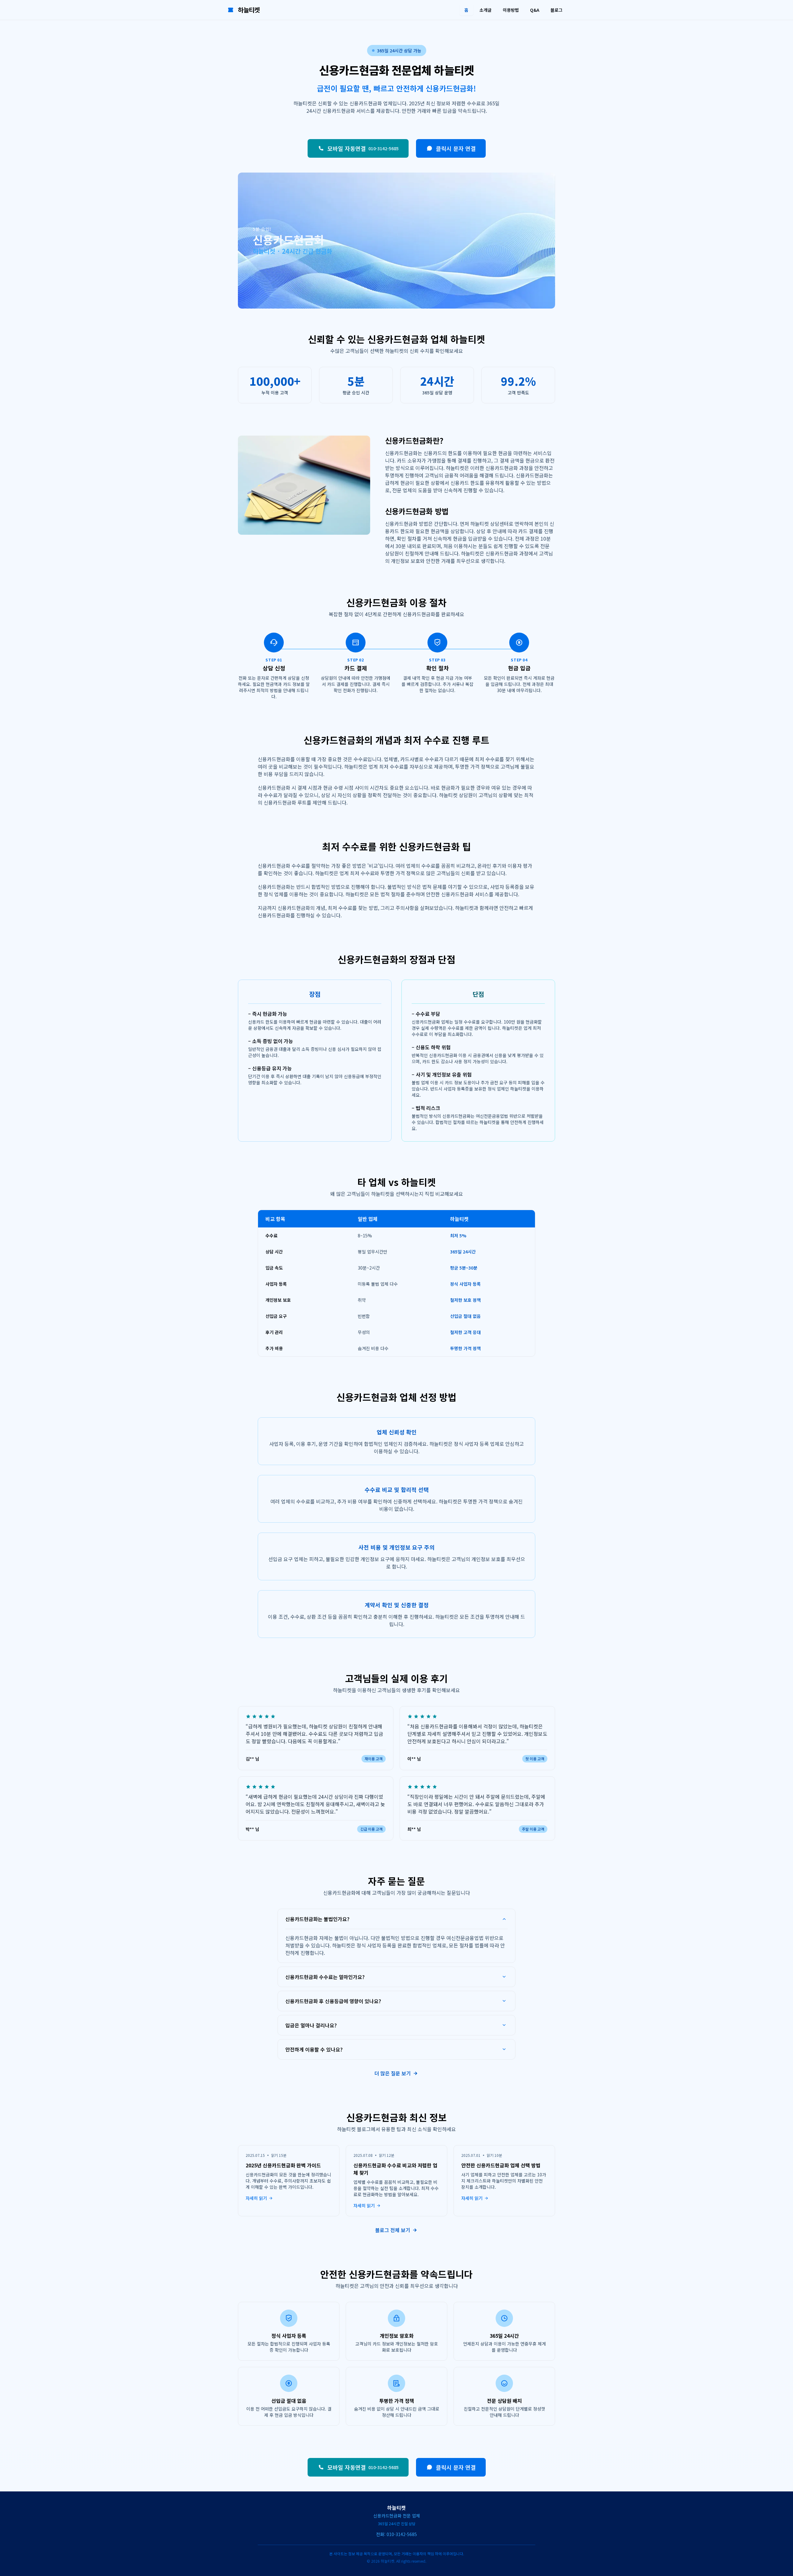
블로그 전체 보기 (393, 2230)
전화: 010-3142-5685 (396, 2534)
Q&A (535, 10)
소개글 (486, 10)
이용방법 (511, 10)
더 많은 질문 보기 (393, 2073)
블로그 (556, 10)
